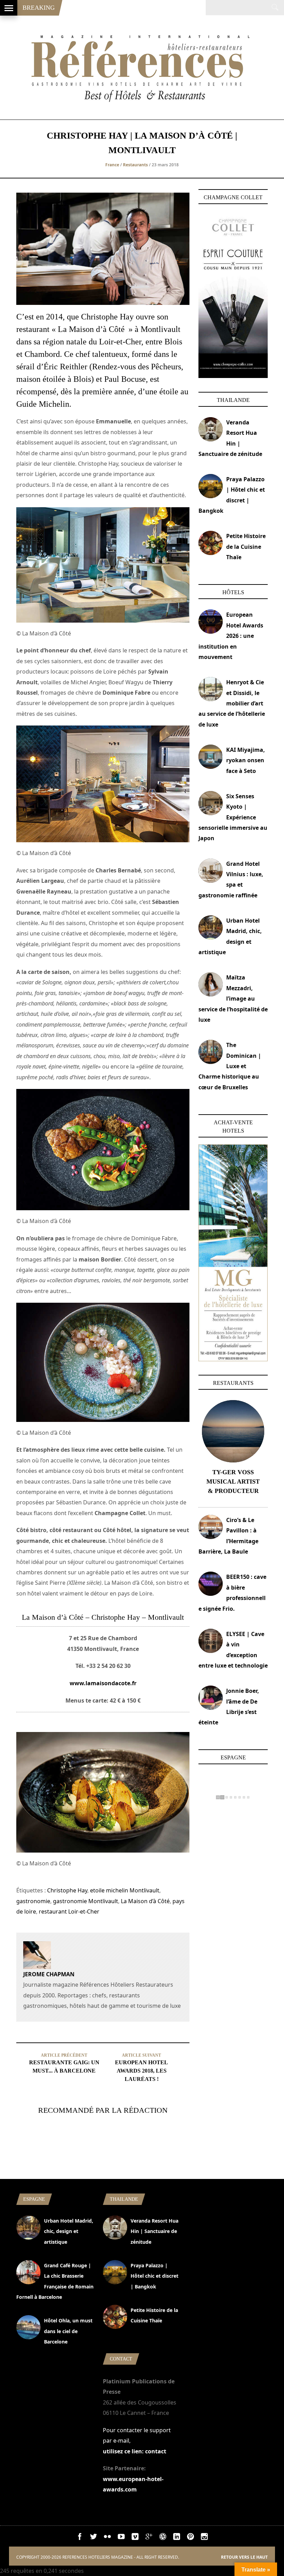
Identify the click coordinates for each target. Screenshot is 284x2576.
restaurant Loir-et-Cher (69, 1911)
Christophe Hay (67, 1890)
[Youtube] (121, 2538)
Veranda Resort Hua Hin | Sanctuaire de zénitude (154, 2231)
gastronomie (33, 1901)
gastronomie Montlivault (86, 1901)
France (112, 165)
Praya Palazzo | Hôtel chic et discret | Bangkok (154, 2276)
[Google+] (149, 2538)
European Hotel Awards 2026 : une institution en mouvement (231, 636)
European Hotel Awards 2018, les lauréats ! (141, 2071)
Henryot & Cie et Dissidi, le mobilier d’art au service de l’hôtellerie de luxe (232, 703)
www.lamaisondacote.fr (103, 1683)
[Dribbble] (163, 2538)
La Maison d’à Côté (145, 1901)
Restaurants (135, 165)
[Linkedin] (177, 2538)
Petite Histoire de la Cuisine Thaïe (246, 547)
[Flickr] (107, 2538)
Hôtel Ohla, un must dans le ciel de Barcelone (68, 2331)
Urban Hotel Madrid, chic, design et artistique (69, 2231)
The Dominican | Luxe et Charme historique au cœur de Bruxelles (230, 1066)
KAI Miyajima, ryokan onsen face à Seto (246, 760)
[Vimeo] (135, 2538)
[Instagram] (204, 2538)
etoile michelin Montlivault (125, 1890)
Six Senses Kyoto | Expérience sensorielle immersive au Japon (233, 817)
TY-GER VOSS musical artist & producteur (233, 1482)
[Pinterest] (190, 2538)
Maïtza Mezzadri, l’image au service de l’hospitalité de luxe (233, 999)
